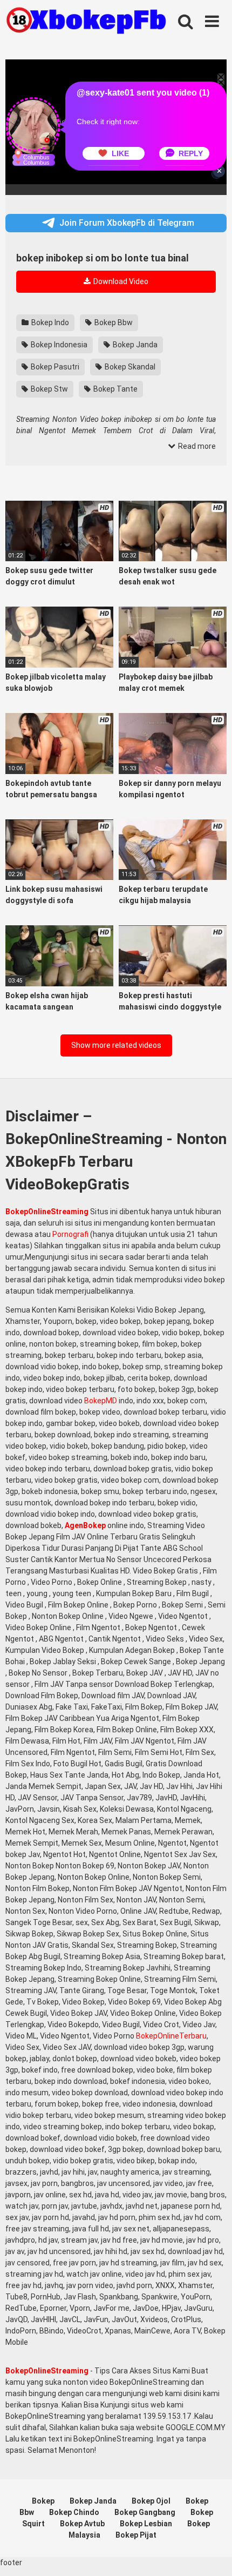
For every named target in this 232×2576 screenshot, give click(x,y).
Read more (196, 446)
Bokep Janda (134, 345)
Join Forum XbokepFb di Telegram (127, 223)
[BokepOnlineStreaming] (86, 22)
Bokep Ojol (151, 2501)
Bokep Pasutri (54, 367)
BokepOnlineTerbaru (171, 2036)
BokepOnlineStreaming (47, 1212)
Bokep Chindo (74, 2512)
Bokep (43, 2501)
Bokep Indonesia (58, 345)
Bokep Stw (49, 389)
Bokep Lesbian (146, 2524)
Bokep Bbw (113, 322)
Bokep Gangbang (145, 2512)
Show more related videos (116, 1045)
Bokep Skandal (129, 367)
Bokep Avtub (82, 2524)
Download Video (120, 281)
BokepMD (101, 1401)
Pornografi (70, 1234)
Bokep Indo (49, 322)
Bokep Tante (115, 389)
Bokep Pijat (136, 2535)
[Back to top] (212, 2554)
